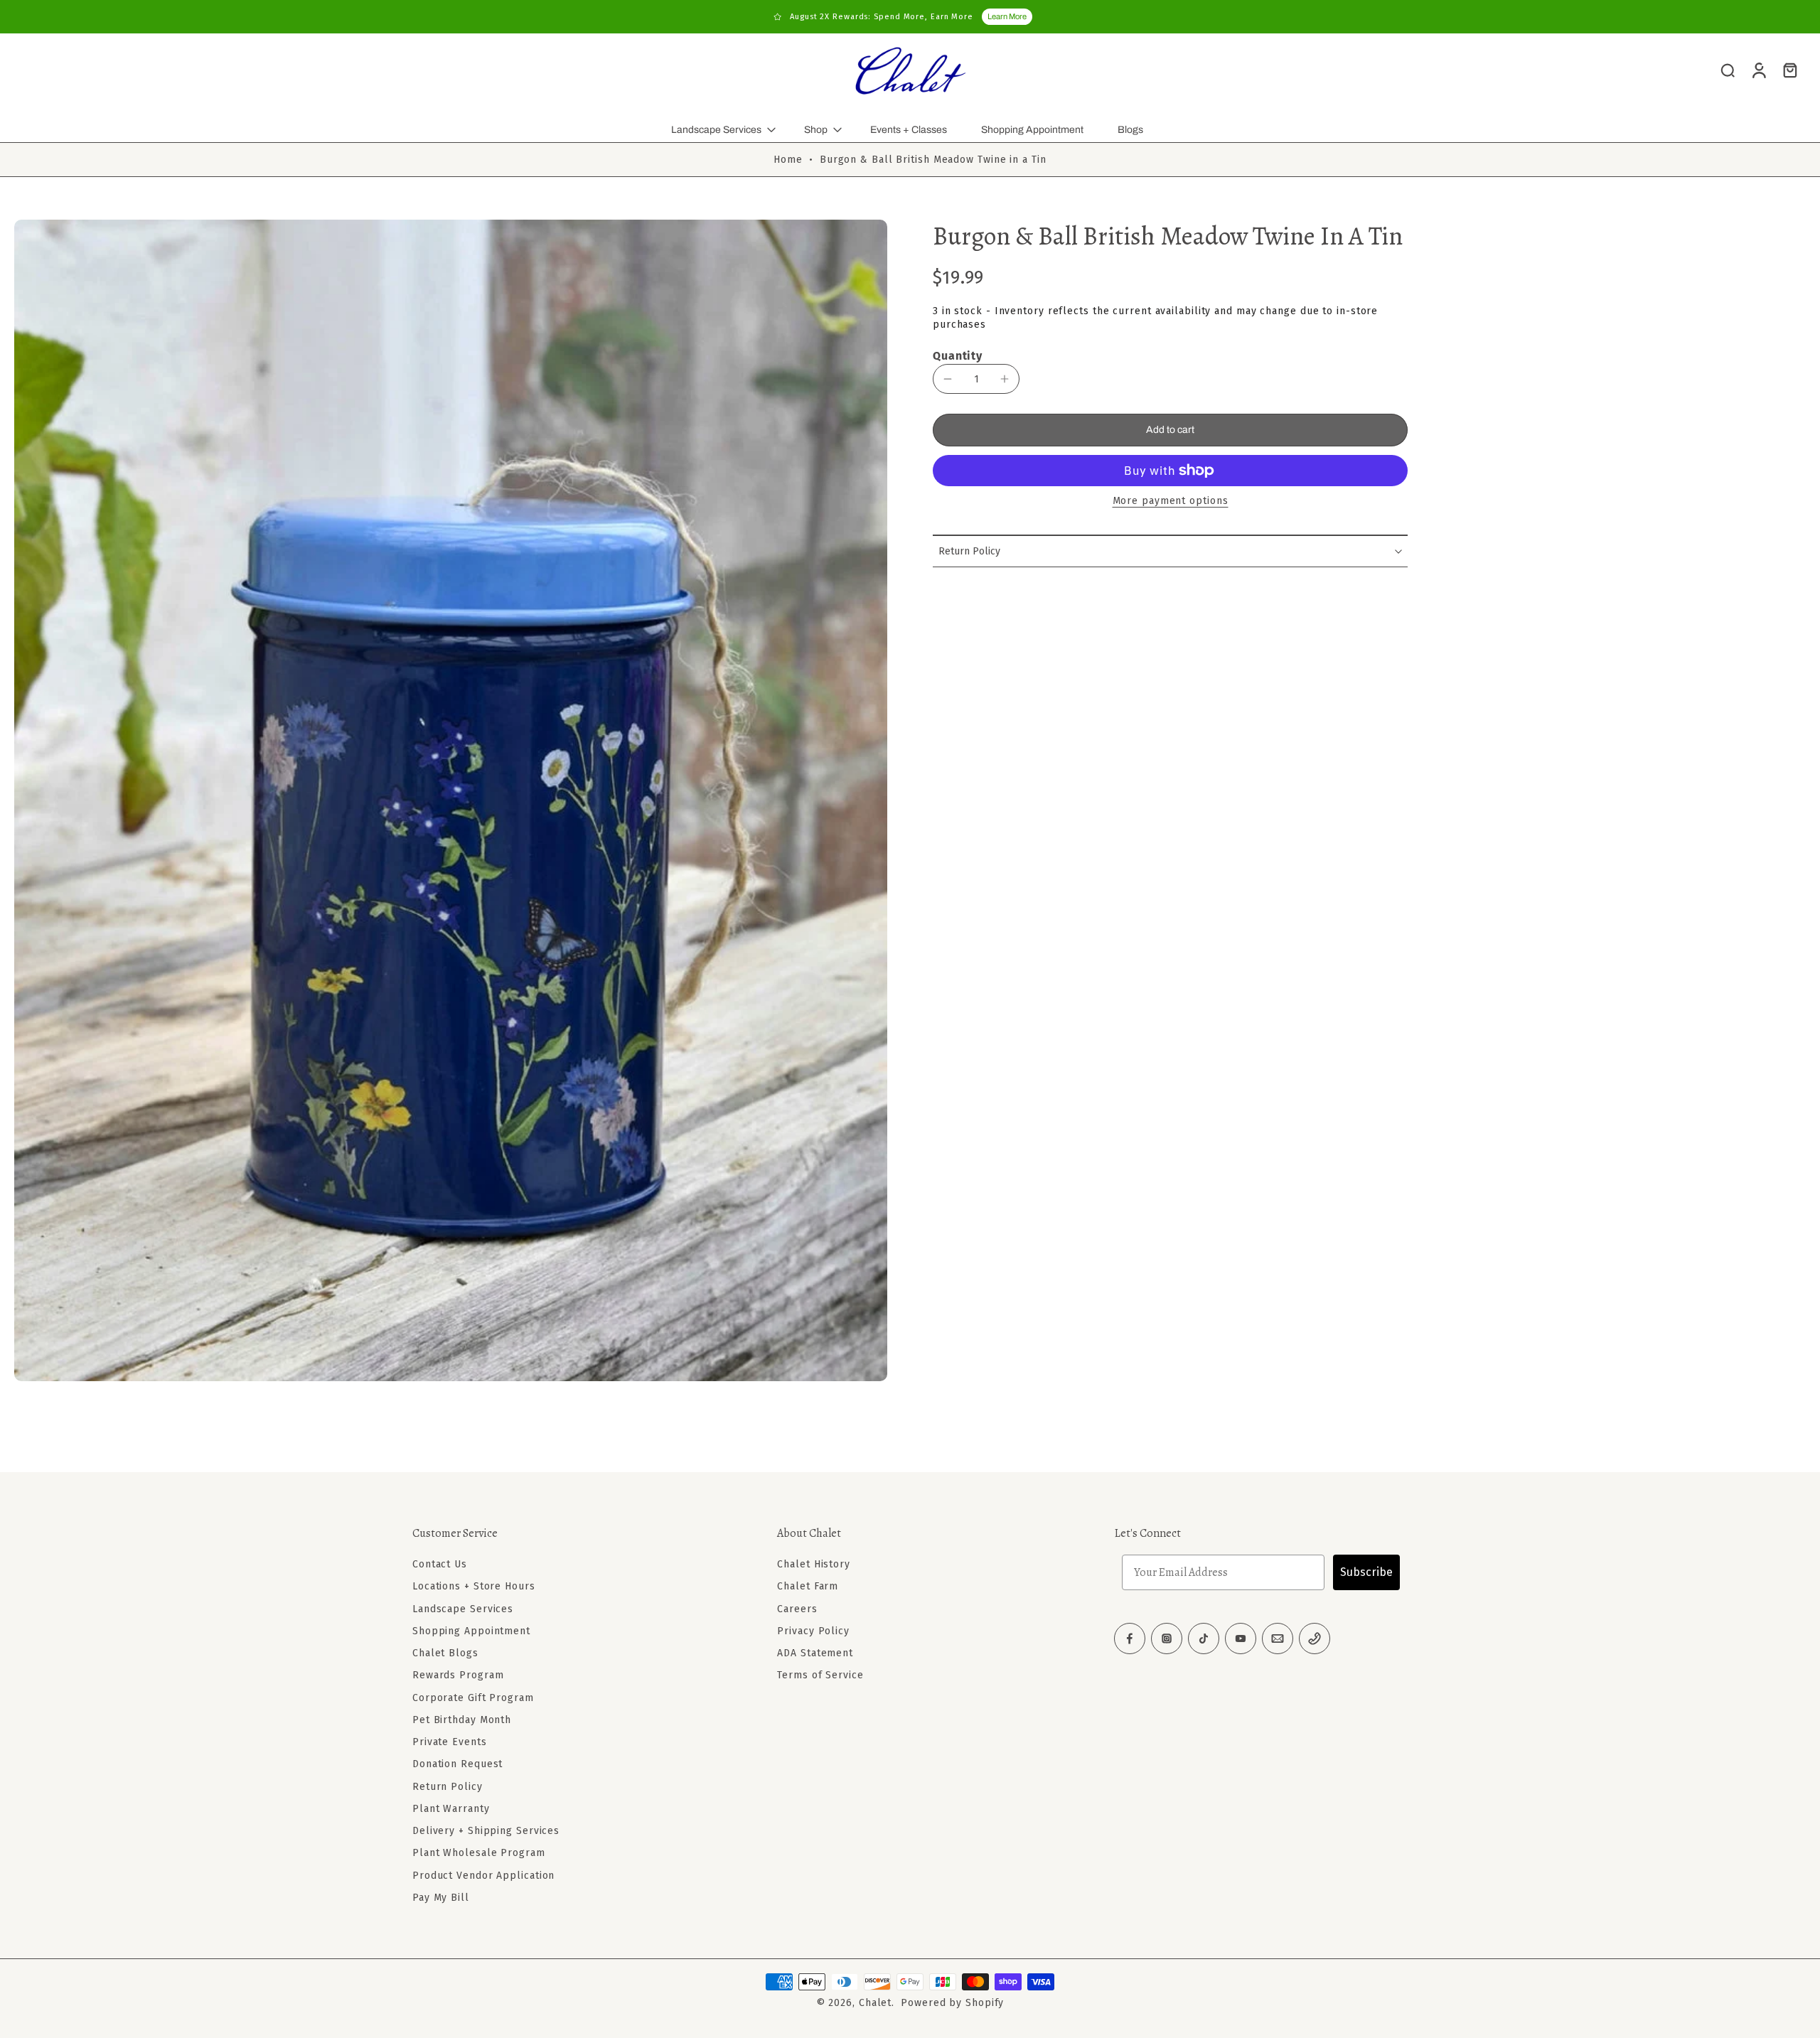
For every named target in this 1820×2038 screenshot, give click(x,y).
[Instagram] (1167, 1639)
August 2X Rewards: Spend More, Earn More (882, 17)
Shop (816, 130)
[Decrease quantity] (948, 379)
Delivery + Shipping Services (486, 1831)
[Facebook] (1130, 1639)
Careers (797, 1608)
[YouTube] (1241, 1639)
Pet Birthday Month (462, 1720)
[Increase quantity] (1005, 379)
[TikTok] (1204, 1639)
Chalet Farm (808, 1586)
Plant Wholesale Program (479, 1853)
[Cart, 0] (1790, 70)
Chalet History (814, 1564)
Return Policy (448, 1786)
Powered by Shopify (952, 2003)
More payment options (1171, 502)
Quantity (958, 356)
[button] (1170, 430)
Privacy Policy (813, 1631)
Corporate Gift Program (473, 1697)
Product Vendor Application (483, 1875)
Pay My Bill (441, 1898)
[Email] (1278, 1639)
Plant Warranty (451, 1809)
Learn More (1007, 16)
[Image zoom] (451, 800)
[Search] (1728, 70)
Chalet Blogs (445, 1653)
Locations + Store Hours (474, 1586)
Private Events (450, 1742)
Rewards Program (458, 1675)
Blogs (1130, 130)
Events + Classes (909, 130)
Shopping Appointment (1032, 130)
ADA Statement (815, 1653)
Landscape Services (716, 130)
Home (788, 160)
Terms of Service (820, 1675)
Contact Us (440, 1564)
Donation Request (457, 1764)
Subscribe (1366, 1572)
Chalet (875, 2003)
